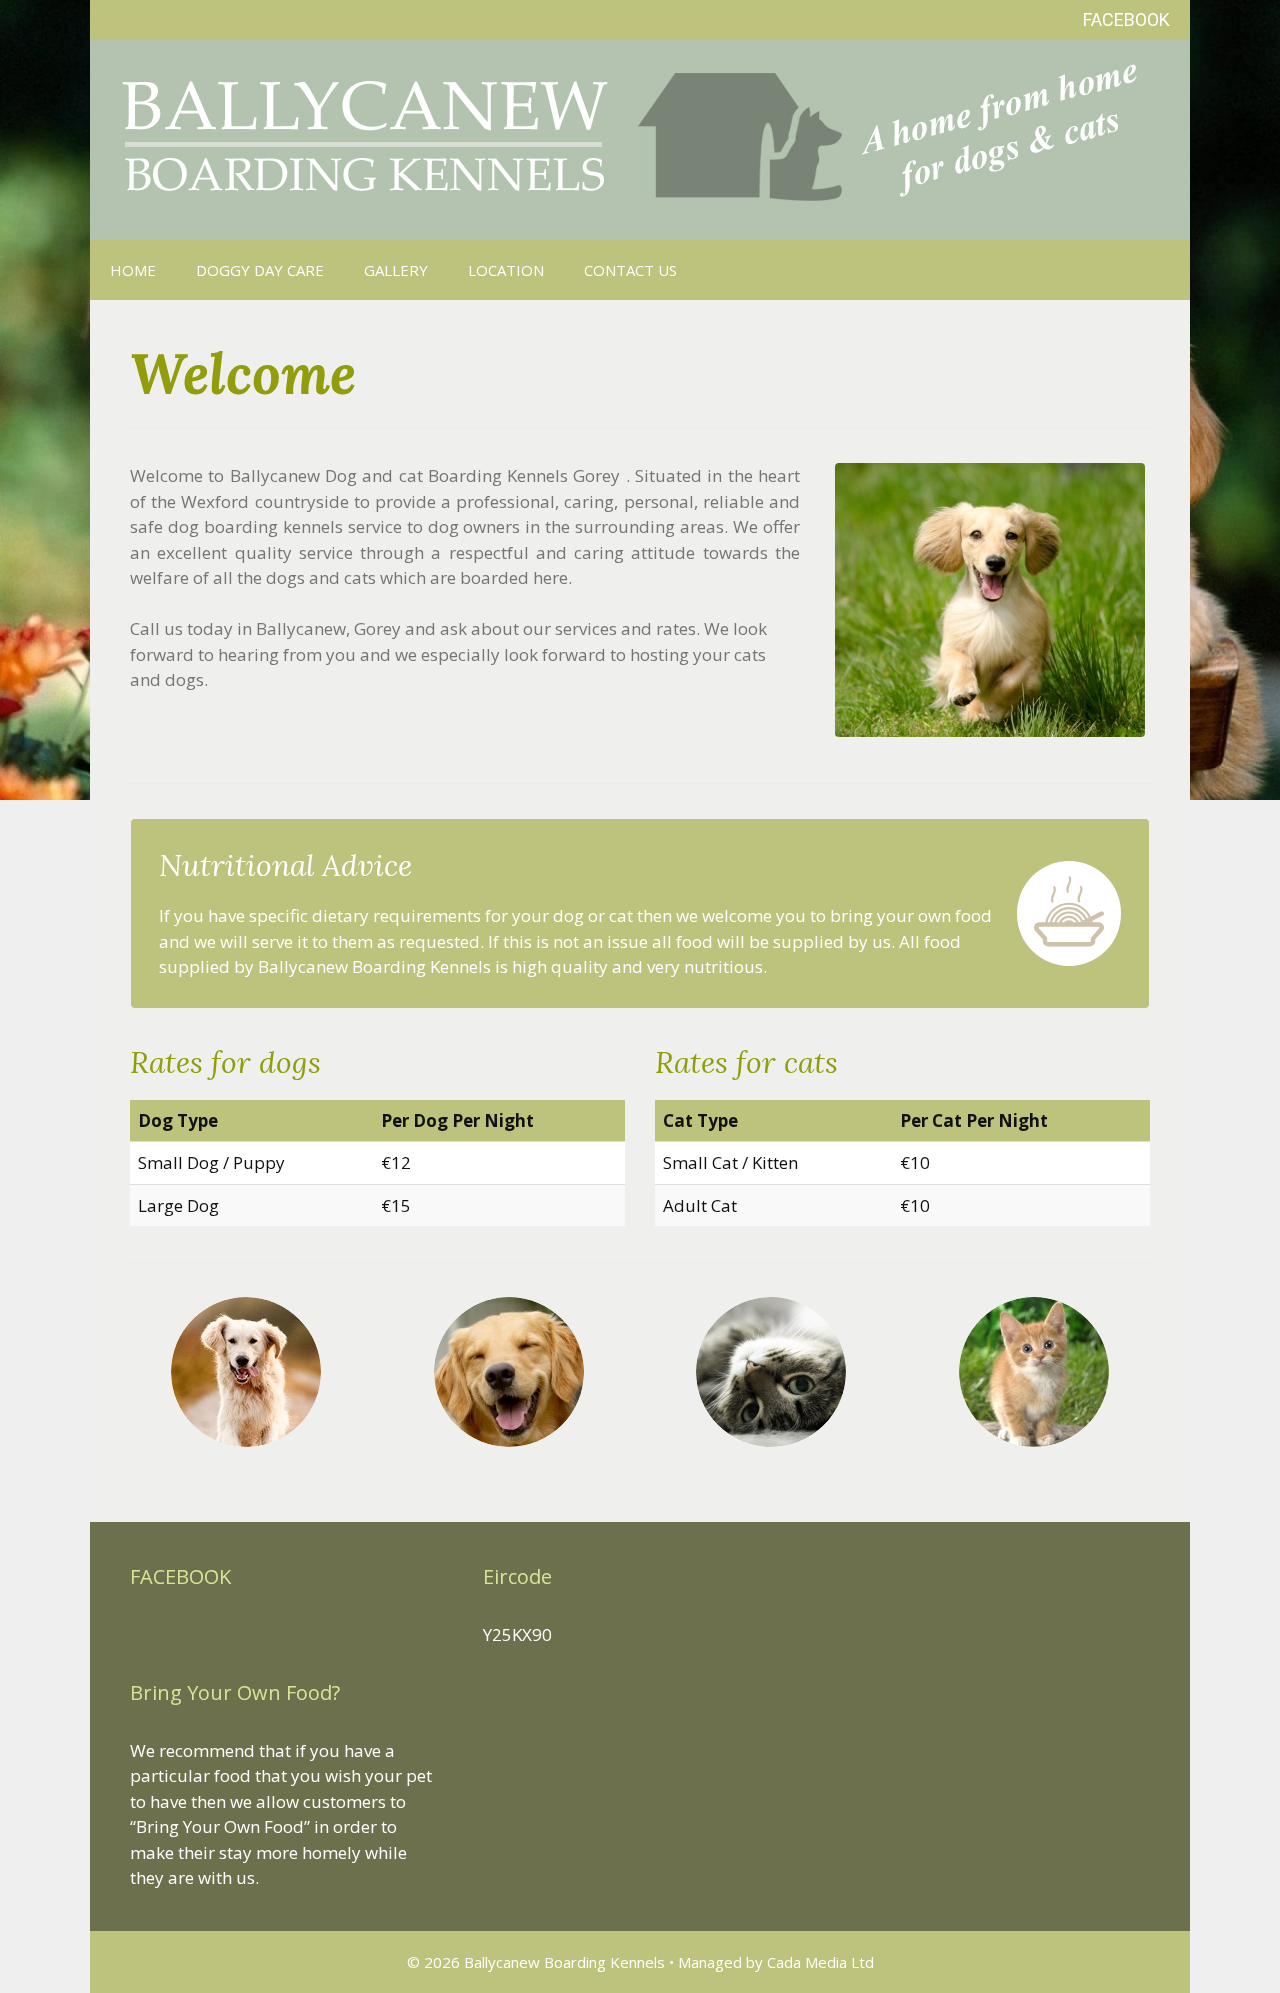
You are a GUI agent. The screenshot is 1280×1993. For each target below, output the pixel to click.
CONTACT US (630, 270)
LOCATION (506, 270)
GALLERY (396, 270)
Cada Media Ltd (820, 1962)
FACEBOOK (1126, 19)
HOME (133, 270)
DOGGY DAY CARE (260, 270)
